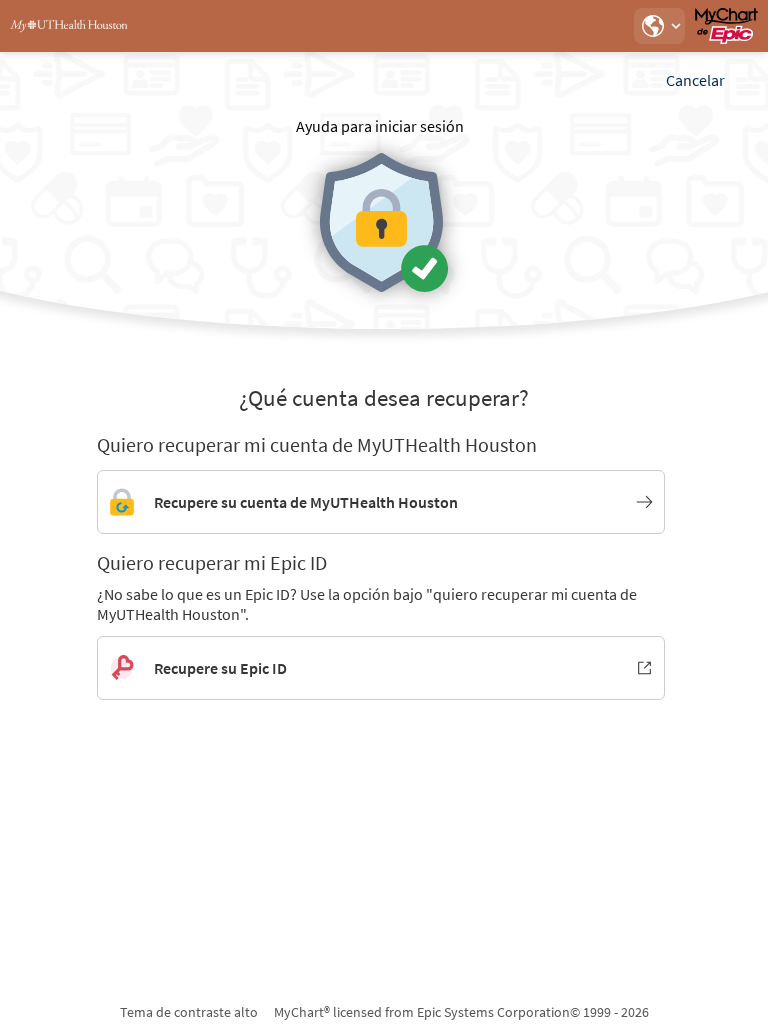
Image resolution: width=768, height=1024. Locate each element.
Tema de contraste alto (189, 1012)
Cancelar (695, 80)
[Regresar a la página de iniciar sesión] (69, 26)
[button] (659, 26)
